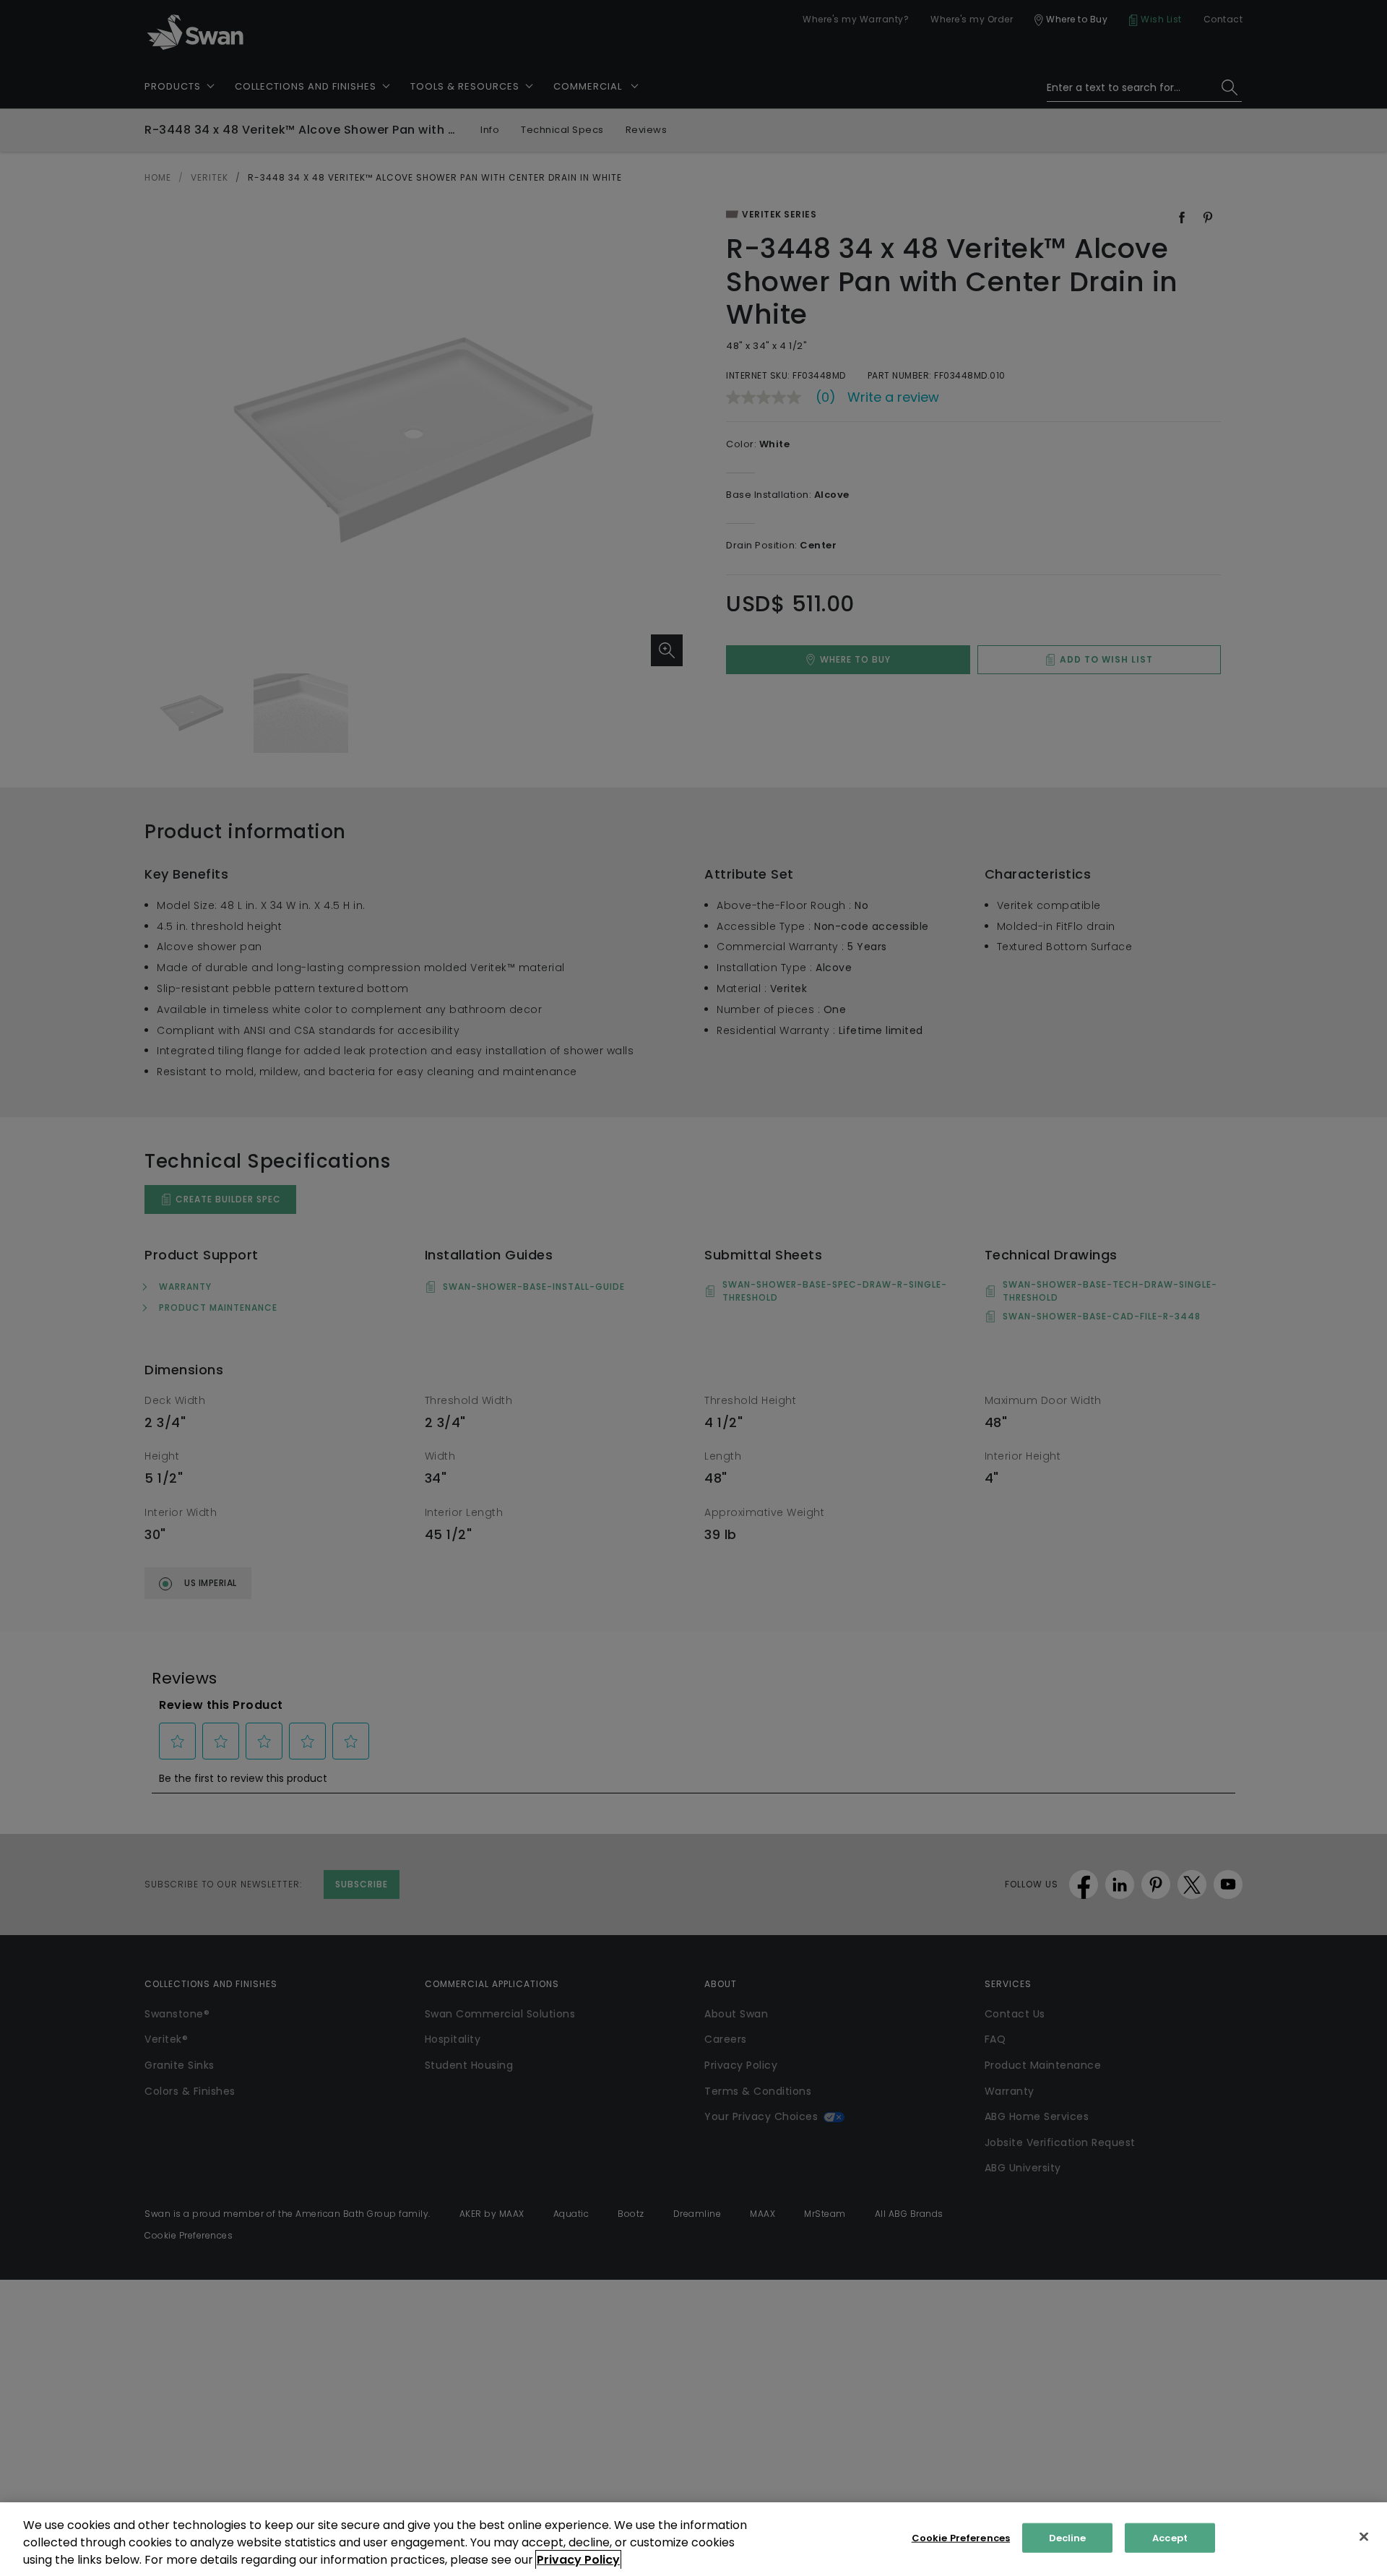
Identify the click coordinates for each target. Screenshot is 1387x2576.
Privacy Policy (578, 2560)
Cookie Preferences (961, 2538)
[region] (693, 2539)
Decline (1068, 2538)
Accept (1170, 2538)
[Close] (1364, 2537)
